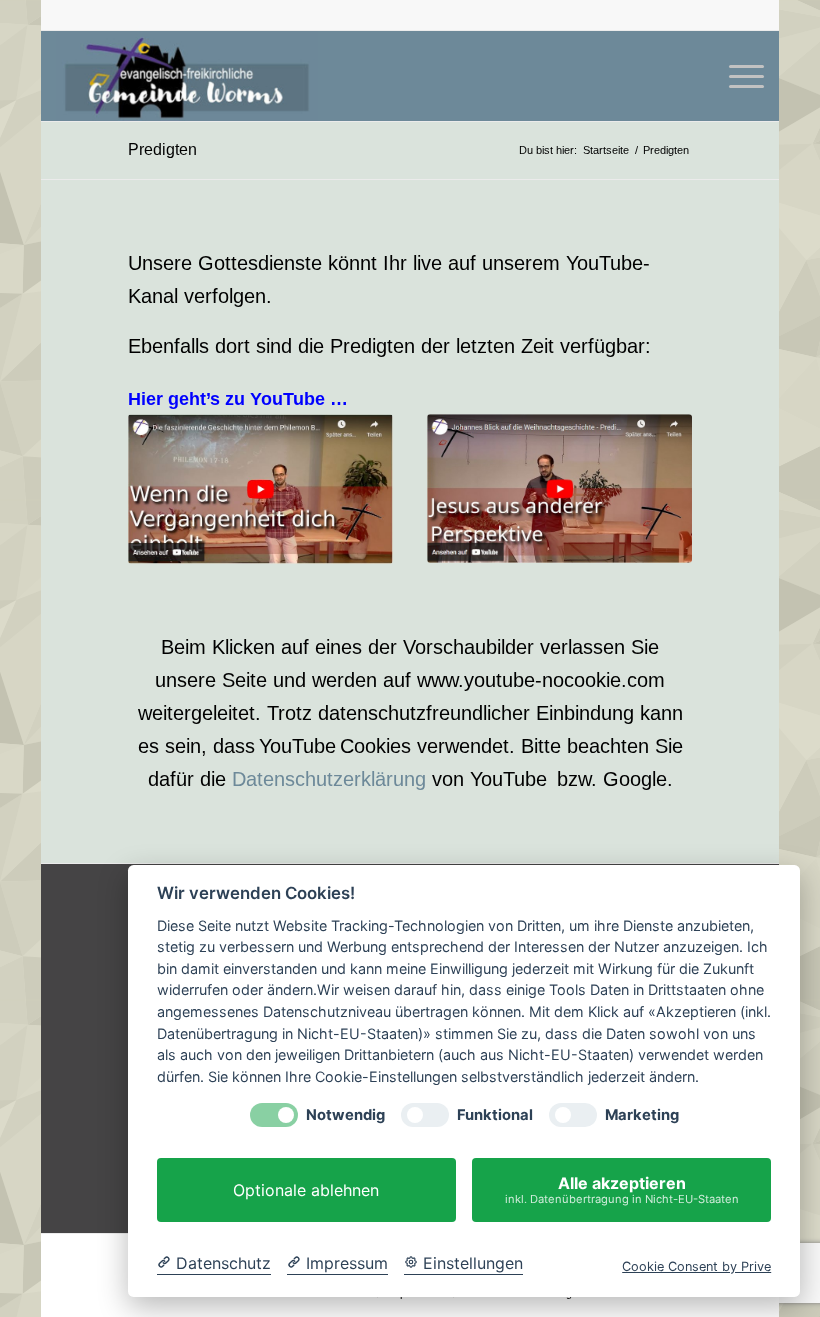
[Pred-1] (559, 488)
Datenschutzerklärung (329, 779)
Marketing (642, 1115)
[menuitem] (736, 76)
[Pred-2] (260, 489)
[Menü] (736, 76)
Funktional (495, 1115)
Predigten (162, 149)
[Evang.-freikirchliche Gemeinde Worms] (187, 76)
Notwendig (345, 1115)
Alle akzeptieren (622, 1189)
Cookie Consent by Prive (696, 1266)
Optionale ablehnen (306, 1190)
